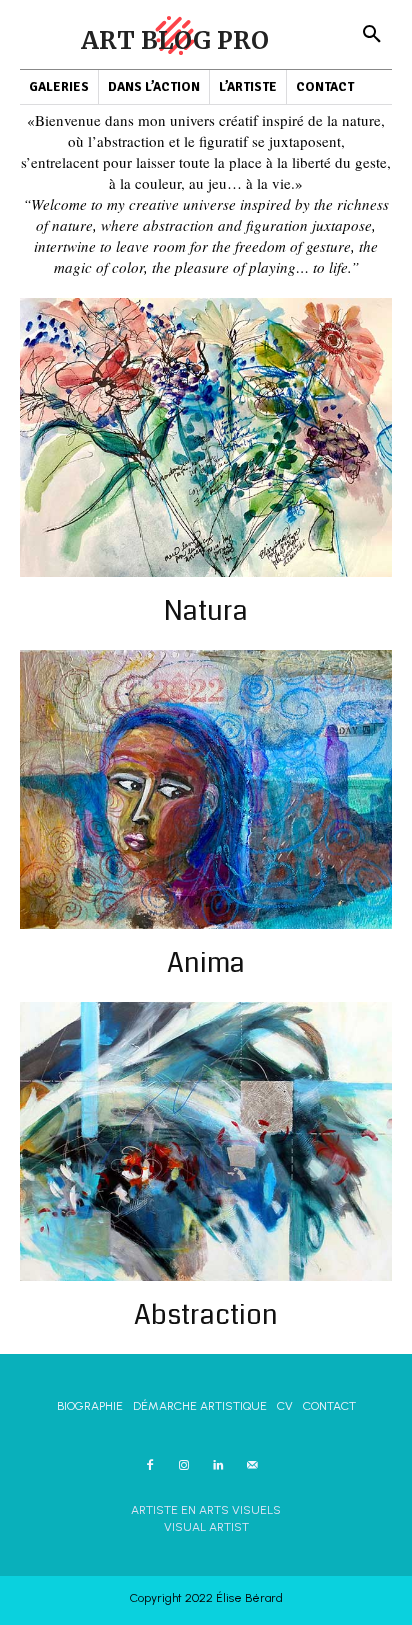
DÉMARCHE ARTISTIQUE (200, 1406)
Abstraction (206, 1315)
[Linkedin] (218, 1465)
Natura (206, 611)
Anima (206, 963)
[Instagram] (184, 1465)
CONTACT (329, 1406)
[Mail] (252, 1465)
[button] (372, 35)
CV (285, 1406)
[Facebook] (150, 1465)
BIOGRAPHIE (90, 1406)
